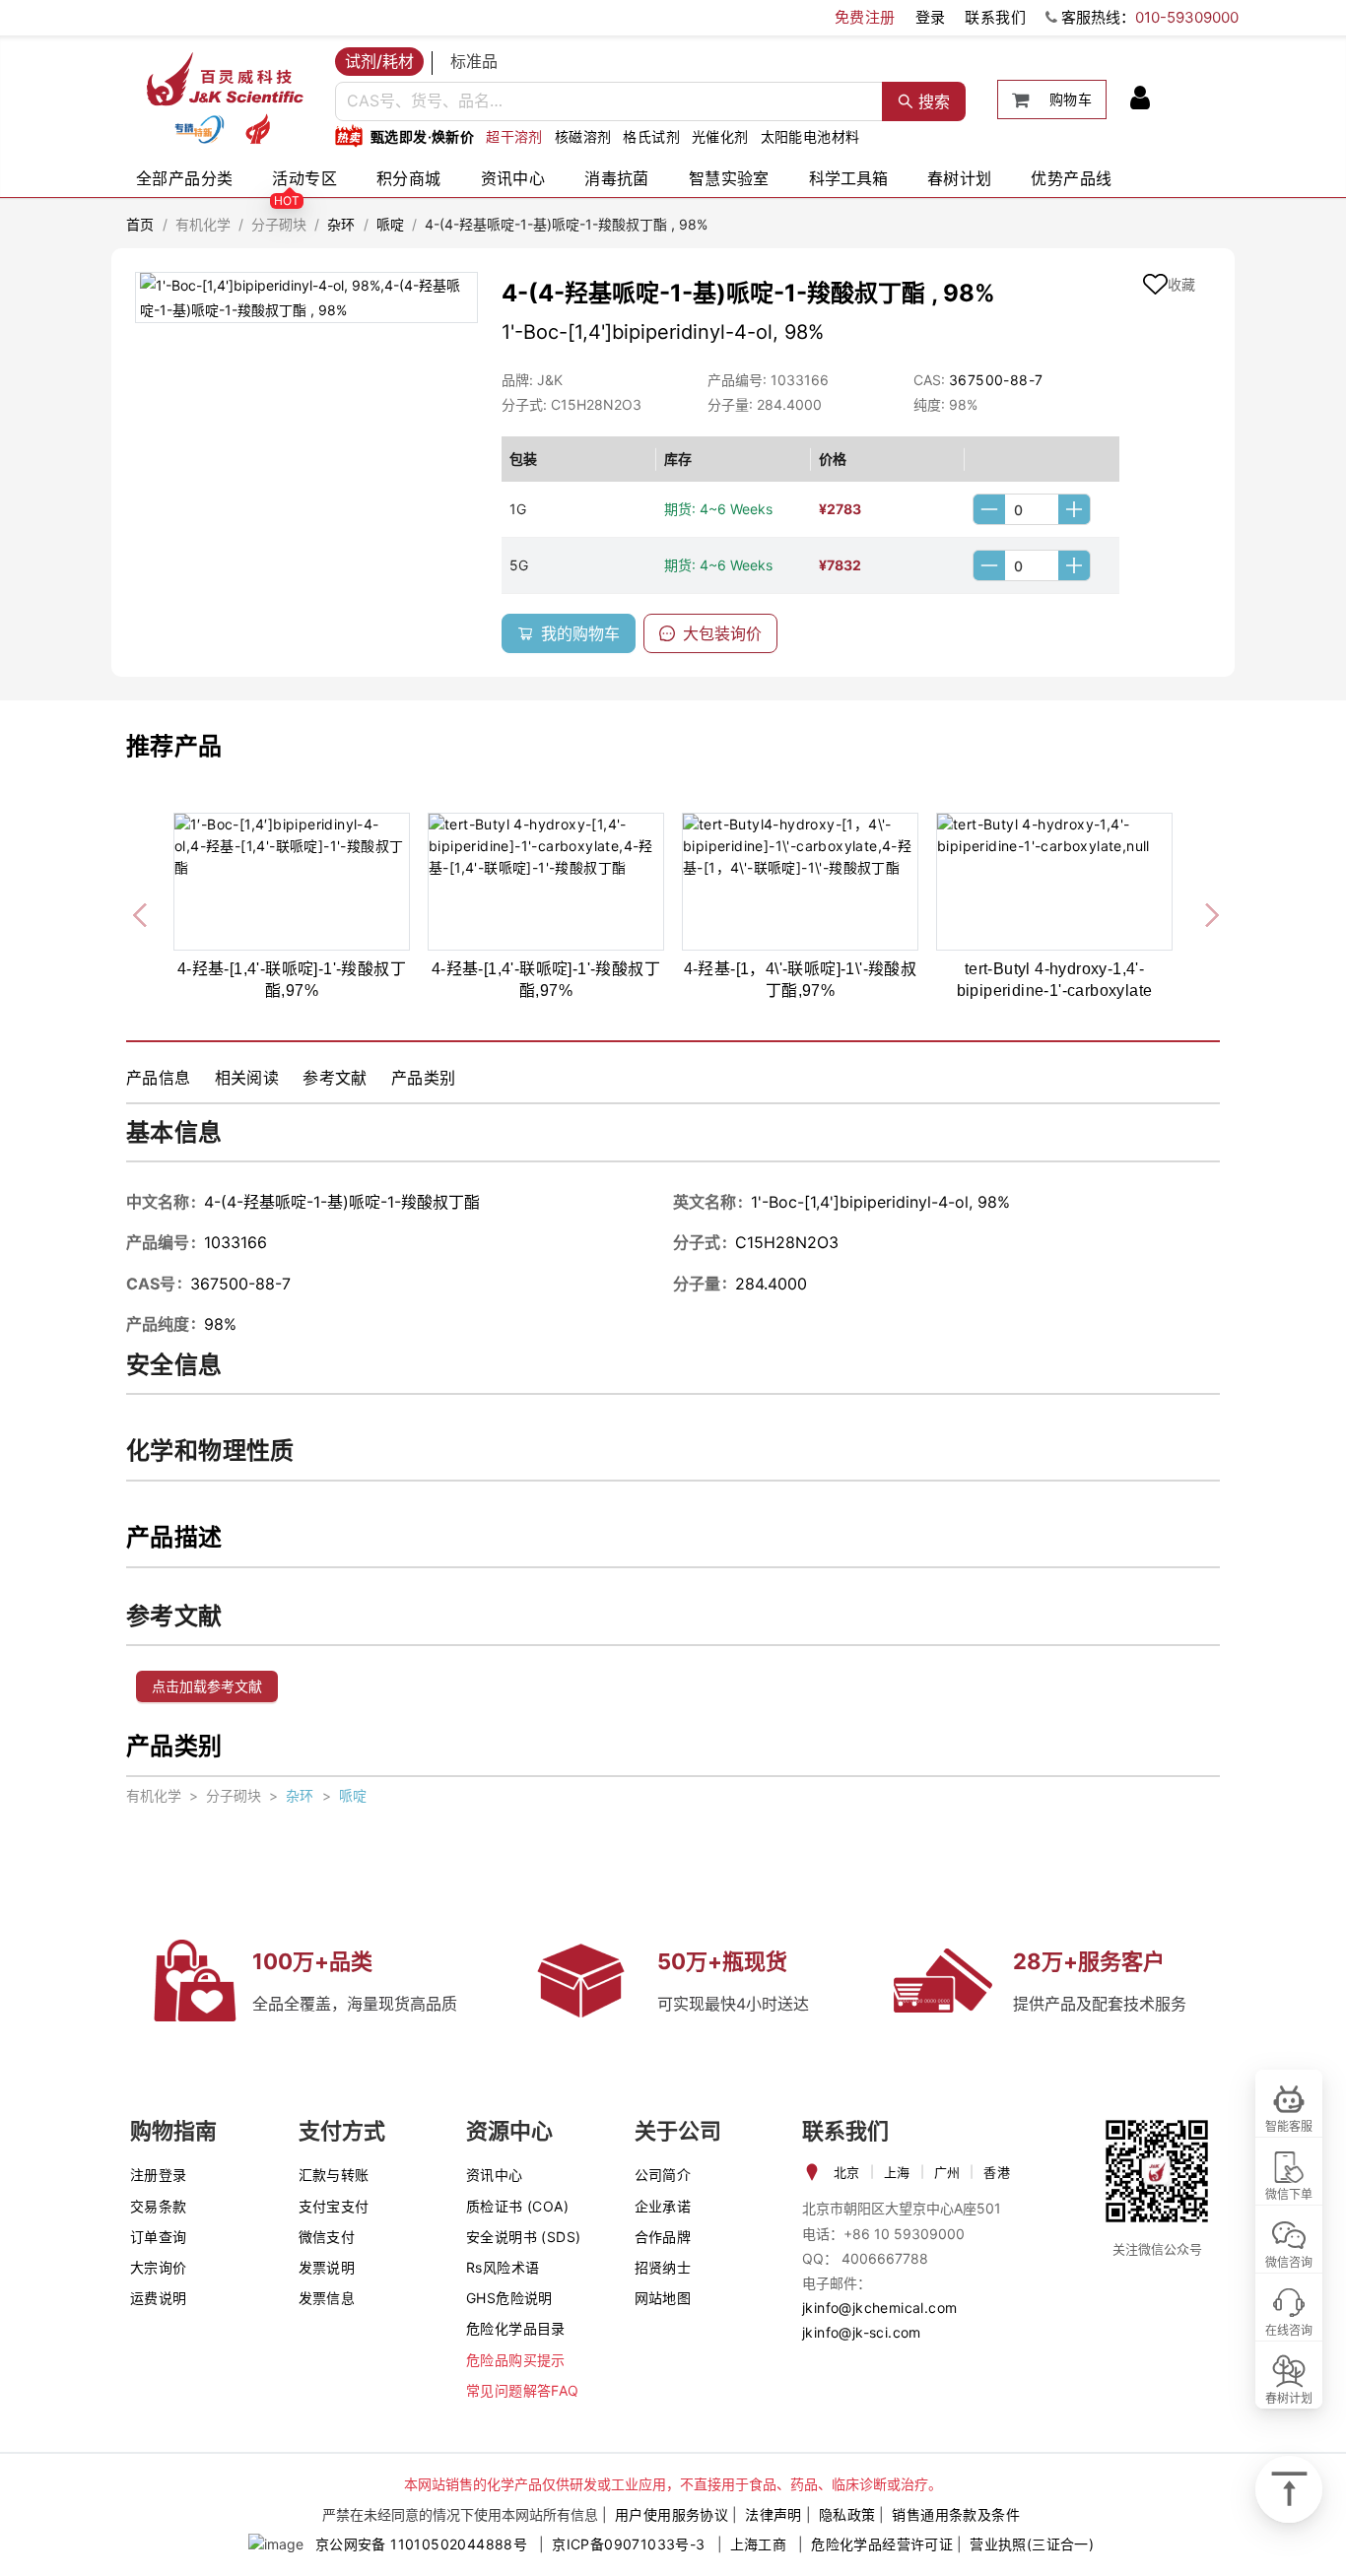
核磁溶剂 (583, 136)
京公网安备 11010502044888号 (421, 2544)
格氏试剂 (651, 136)
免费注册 (865, 17)
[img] (199, 129)
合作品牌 (663, 2237)
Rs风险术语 (503, 2267)
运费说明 (159, 2298)
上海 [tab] (897, 2172)
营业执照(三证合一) (1032, 2544)
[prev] (142, 911)
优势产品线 (1071, 178)
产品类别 (424, 1078)
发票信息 (327, 2298)
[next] (1204, 911)
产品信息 (159, 1078)
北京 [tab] (847, 2172)
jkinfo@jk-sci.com (862, 2332)
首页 (140, 224)
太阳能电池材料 (810, 136)
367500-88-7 (996, 380)
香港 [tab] (997, 2172)
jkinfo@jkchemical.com (879, 2308)
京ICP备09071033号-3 (628, 2544)
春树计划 (960, 178)
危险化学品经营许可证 (882, 2544)
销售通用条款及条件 (956, 2514)
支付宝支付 (334, 2206)
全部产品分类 (184, 178)
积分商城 (409, 178)
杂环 (341, 224)
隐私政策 (847, 2514)
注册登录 (159, 2175)
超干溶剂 (514, 136)
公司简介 (663, 2175)
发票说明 (327, 2267)
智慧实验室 (729, 178)
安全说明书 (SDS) (523, 2237)
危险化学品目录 (516, 2328)
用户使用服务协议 (672, 2514)
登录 (931, 17)
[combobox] (609, 101)
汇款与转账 (334, 2175)
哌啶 (391, 224)
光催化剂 (720, 136)
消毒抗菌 (617, 178)
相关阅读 (247, 1078)
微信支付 (327, 2237)
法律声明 (774, 2514)
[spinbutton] (1032, 509)
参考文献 (335, 1078)
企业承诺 (663, 2206)
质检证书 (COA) (517, 2206)
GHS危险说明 (509, 2298)
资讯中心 (513, 178)
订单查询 (159, 2237)
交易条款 (159, 2206)
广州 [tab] (947, 2172)
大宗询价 (159, 2267)
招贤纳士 (663, 2267)
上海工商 (759, 2544)
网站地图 (663, 2298)
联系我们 (995, 17)
